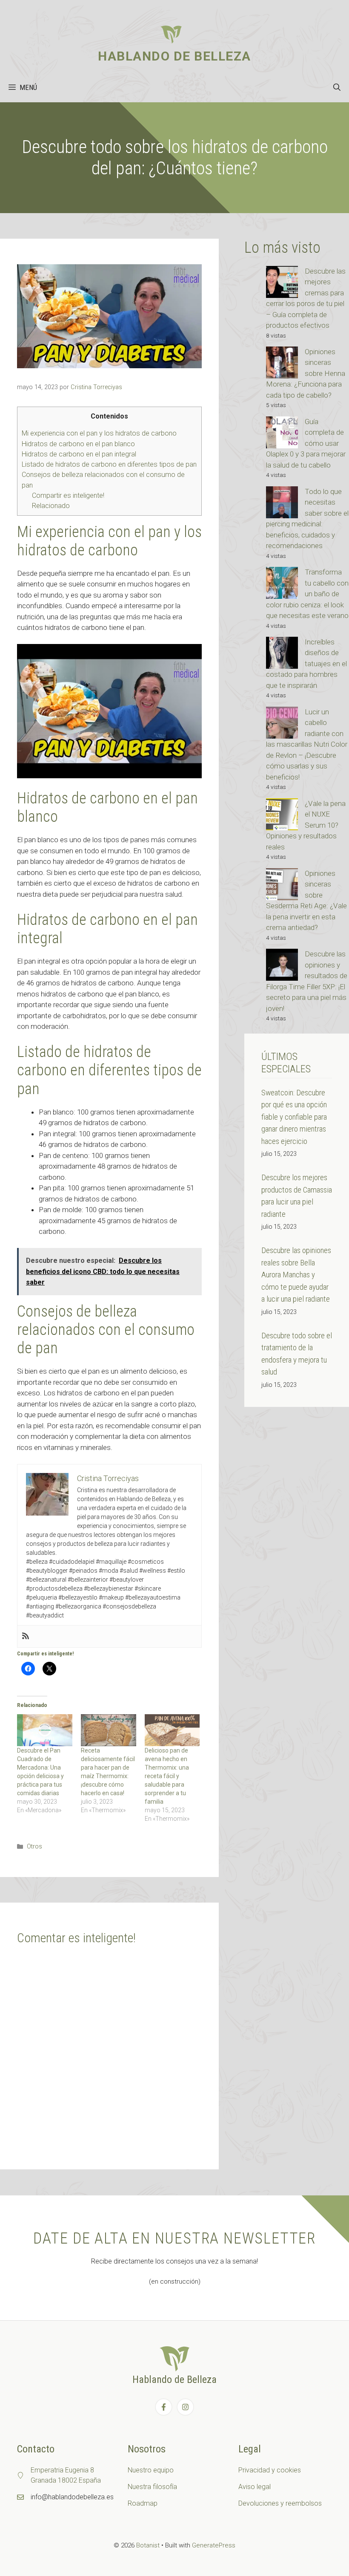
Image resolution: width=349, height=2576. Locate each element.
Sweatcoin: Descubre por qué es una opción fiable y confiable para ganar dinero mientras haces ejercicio (294, 1117)
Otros (34, 1847)
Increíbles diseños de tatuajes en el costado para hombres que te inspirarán (306, 664)
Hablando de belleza (174, 56)
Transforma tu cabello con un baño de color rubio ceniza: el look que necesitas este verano (307, 594)
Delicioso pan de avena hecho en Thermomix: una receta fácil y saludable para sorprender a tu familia (167, 1776)
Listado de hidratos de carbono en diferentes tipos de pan (109, 464)
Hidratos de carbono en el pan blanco (78, 444)
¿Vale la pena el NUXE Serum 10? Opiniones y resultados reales (306, 825)
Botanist (148, 2545)
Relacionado (51, 506)
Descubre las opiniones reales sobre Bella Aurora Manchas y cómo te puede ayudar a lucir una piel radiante (296, 1275)
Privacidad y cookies (270, 2470)
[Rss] (26, 1636)
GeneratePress (214, 2545)
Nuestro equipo (151, 2470)
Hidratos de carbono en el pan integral (79, 454)
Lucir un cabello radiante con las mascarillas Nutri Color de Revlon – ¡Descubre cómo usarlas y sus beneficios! (307, 744)
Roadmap (143, 2503)
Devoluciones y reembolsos (280, 2503)
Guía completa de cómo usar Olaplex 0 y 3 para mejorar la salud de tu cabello (306, 443)
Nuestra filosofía (152, 2487)
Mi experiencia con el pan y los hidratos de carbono (99, 433)
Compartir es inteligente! (68, 495)
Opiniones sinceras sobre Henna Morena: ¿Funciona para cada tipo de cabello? (306, 373)
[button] (337, 87)
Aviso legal (255, 2487)
